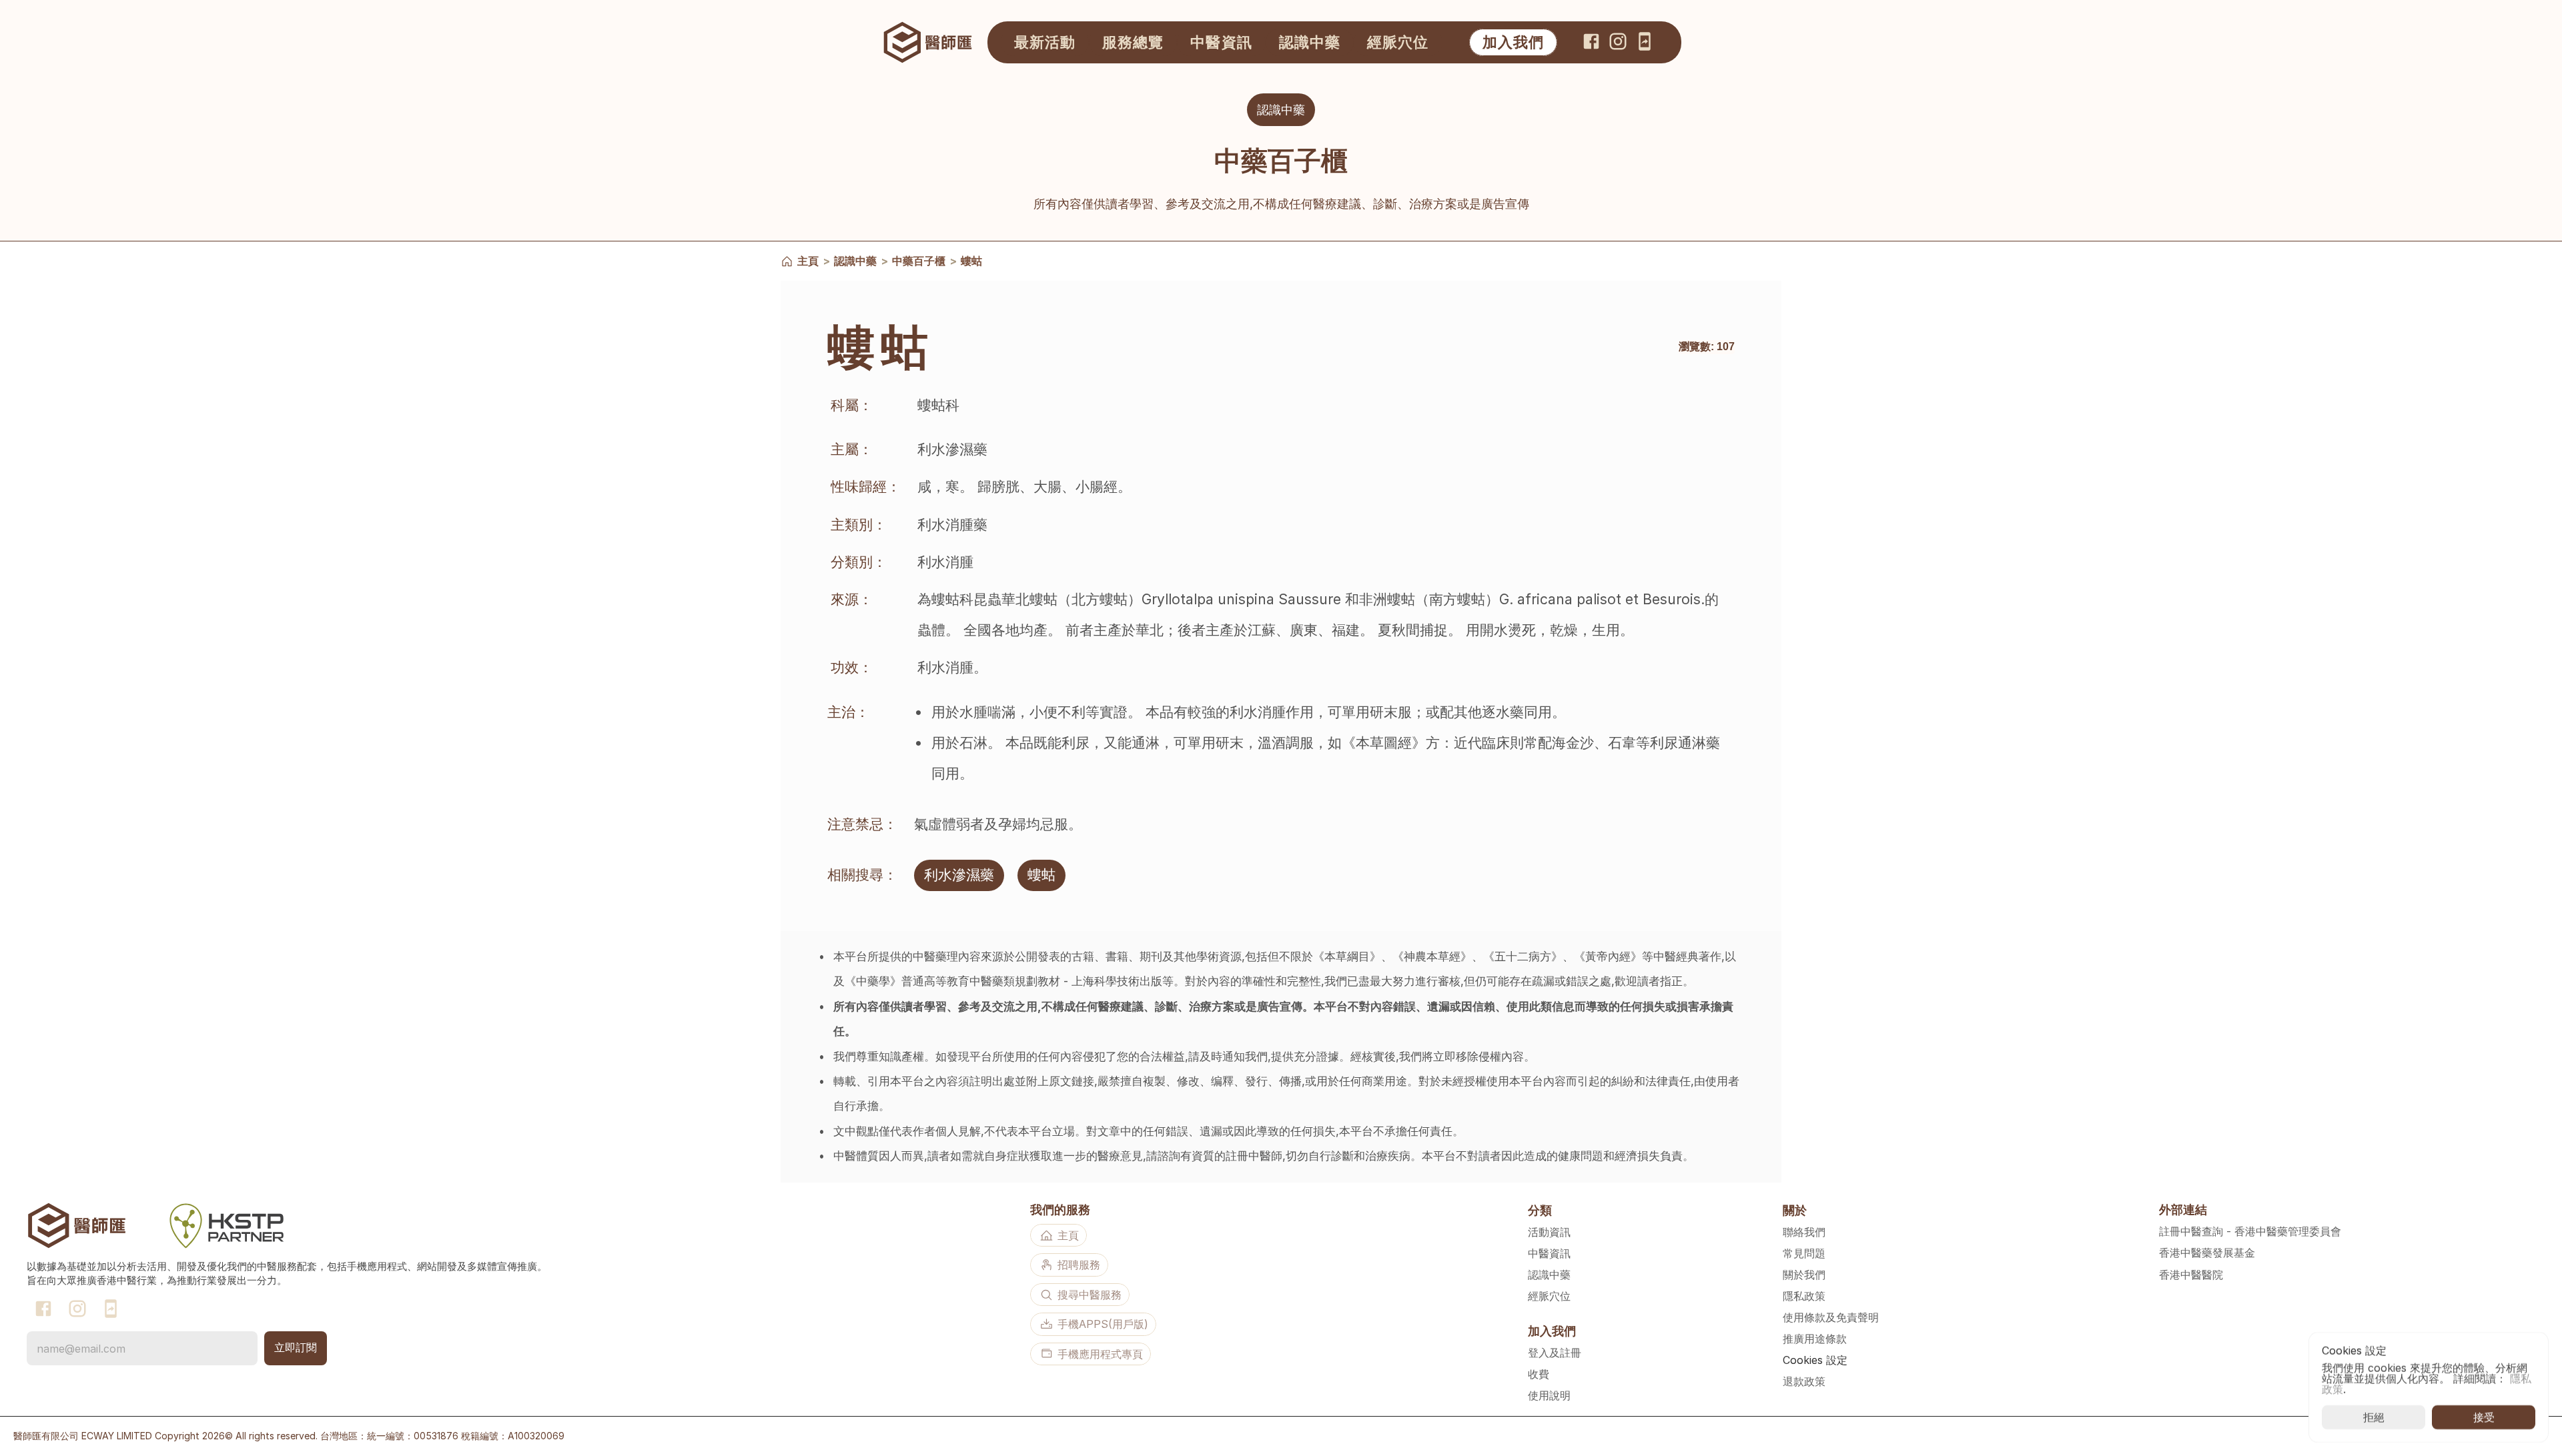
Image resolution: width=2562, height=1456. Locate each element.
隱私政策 (1804, 1296)
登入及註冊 (1555, 1353)
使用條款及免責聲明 (1831, 1317)
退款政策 (1804, 1381)
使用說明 (1549, 1395)
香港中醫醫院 (2191, 1275)
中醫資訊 (1549, 1253)
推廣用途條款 (1815, 1339)
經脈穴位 (1549, 1296)
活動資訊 (1549, 1232)
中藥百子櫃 (919, 261)
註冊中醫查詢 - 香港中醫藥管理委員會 (2250, 1231)
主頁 (808, 261)
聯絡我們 (1804, 1232)
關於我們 (1804, 1275)
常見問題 (1804, 1253)
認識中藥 (855, 261)
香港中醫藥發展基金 (2207, 1253)
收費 (1539, 1374)
